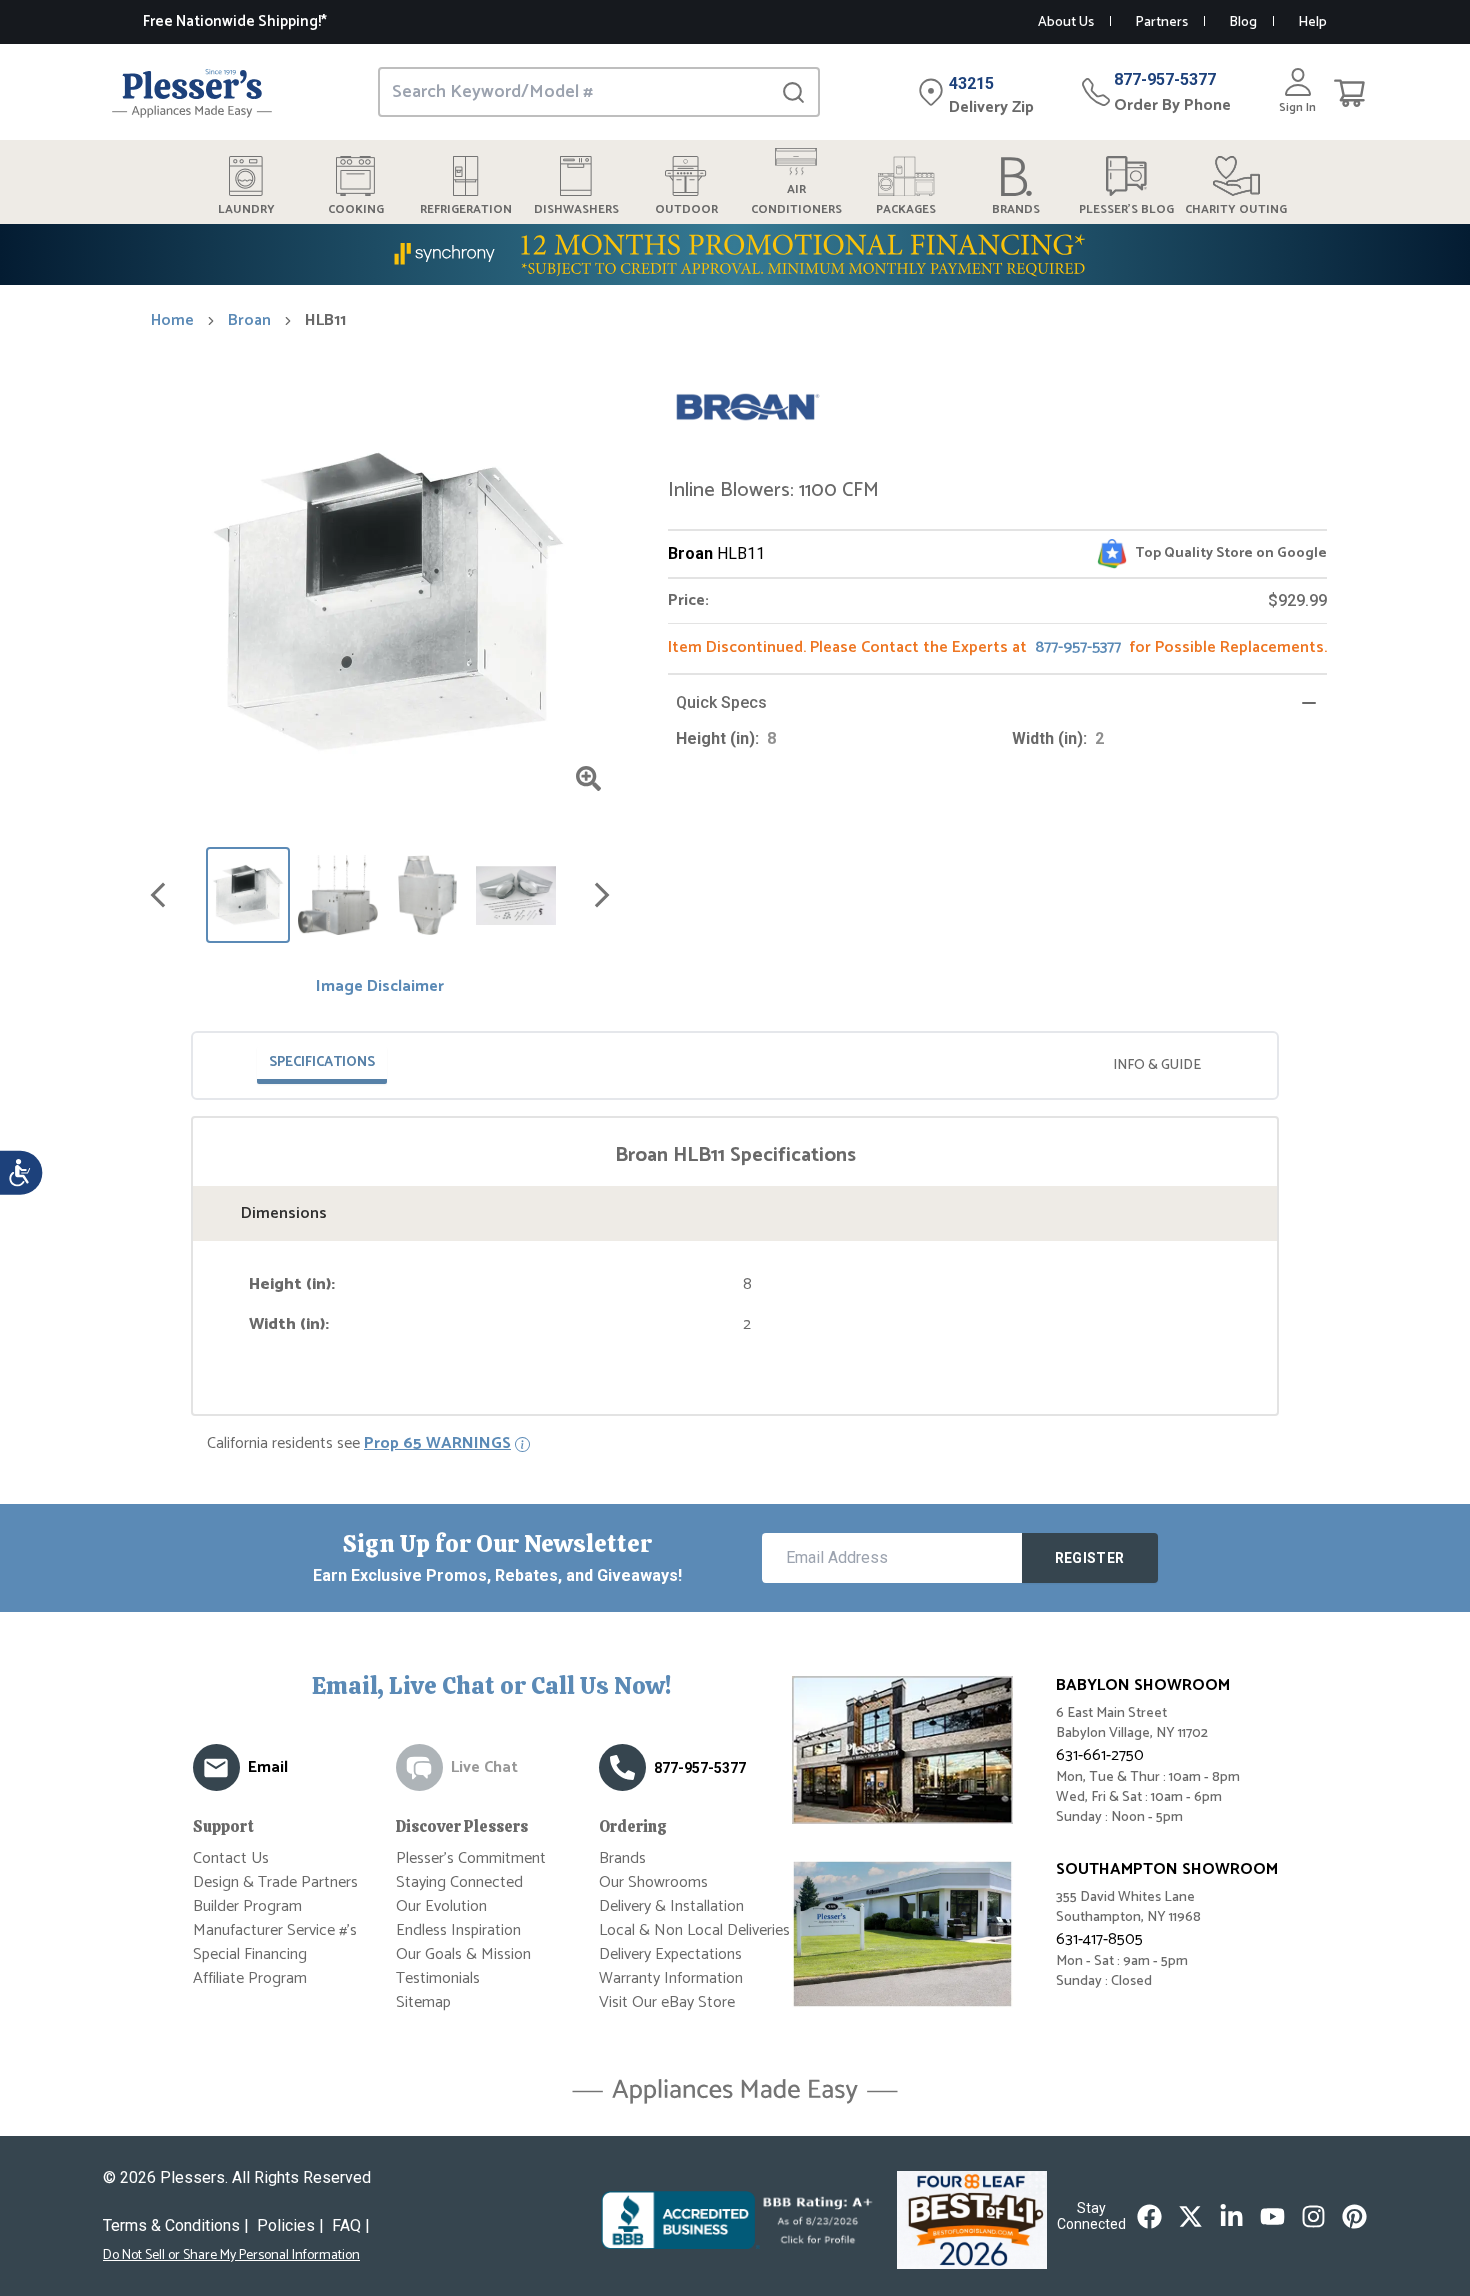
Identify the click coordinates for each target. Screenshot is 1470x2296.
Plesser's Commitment (471, 1858)
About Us (1066, 22)
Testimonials (438, 1978)
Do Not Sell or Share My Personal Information (231, 2256)
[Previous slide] (158, 895)
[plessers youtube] (1272, 2216)
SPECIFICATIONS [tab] (322, 1062)
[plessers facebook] (1149, 2216)
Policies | (290, 2225)
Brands (622, 1858)
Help (1312, 22)
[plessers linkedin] (1231, 2216)
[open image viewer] (588, 778)
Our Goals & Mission (463, 1954)
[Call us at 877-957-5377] (622, 1767)
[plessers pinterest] (1354, 2216)
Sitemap (423, 2002)
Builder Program (247, 1906)
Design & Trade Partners (275, 1882)
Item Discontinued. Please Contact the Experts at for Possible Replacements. (997, 647)
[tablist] (735, 1065)
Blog (1243, 22)
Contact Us (231, 1858)
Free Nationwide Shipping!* (235, 21)
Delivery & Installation (671, 1906)
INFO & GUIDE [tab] (1157, 1065)
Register (1090, 1558)
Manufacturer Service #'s (275, 1930)
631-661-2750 (1100, 1755)
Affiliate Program (250, 1978)
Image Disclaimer (380, 987)
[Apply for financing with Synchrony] (735, 254)
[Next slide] (602, 895)
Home (172, 321)
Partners (1161, 22)
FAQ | (351, 2225)
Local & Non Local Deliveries (694, 1930)
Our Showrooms (653, 1882)
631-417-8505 (1099, 1939)
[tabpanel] (735, 1239)
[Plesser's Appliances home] (192, 92)
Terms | (176, 2225)
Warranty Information (671, 1978)
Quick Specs (721, 702)
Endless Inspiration (458, 1930)
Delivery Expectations (670, 1954)
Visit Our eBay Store (667, 2002)
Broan (249, 321)
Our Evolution (441, 1906)
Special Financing (250, 1954)
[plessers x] (1190, 2216)
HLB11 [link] (325, 321)
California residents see (359, 1444)
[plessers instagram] (1313, 2216)
